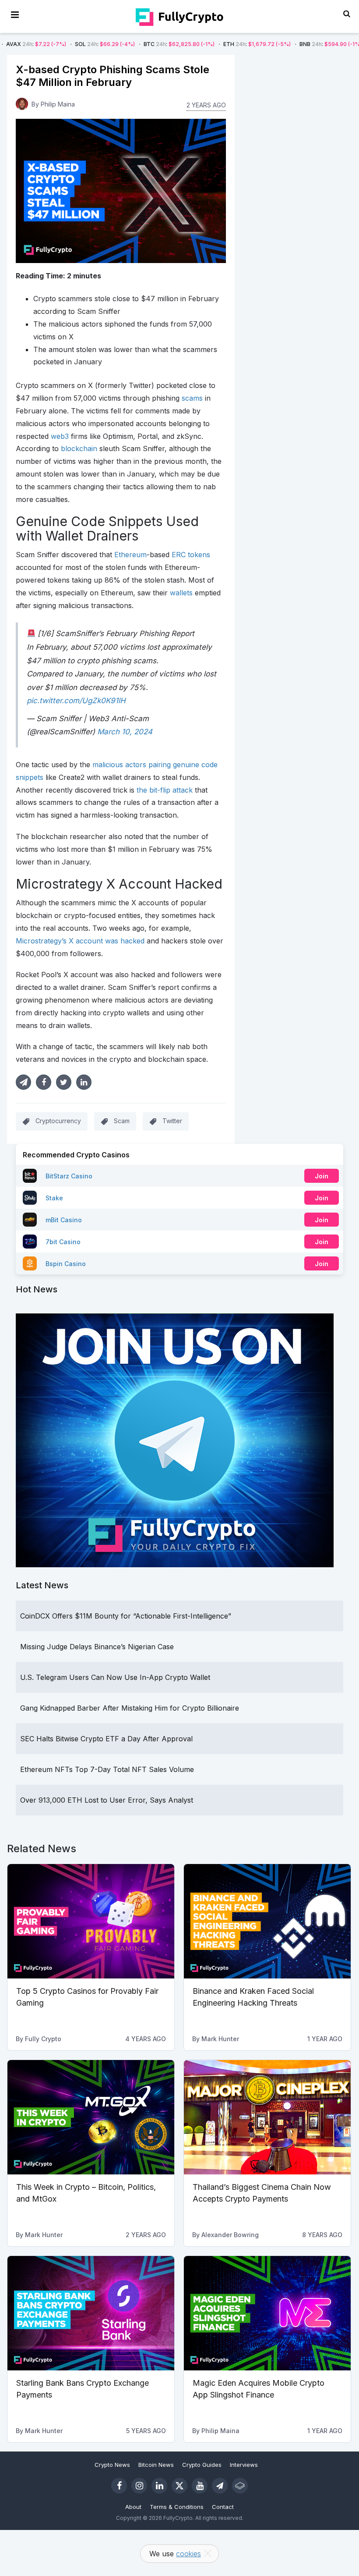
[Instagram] (139, 2486)
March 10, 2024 (125, 732)
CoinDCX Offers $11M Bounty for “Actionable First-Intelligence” (126, 1616)
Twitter (172, 1121)
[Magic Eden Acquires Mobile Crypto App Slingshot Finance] (267, 2313)
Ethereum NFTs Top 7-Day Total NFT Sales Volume (107, 1769)
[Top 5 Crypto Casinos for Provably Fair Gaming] (91, 1921)
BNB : (271, 44)
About (133, 2507)
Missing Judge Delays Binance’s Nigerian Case (97, 1647)
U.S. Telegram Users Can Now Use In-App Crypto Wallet (115, 1677)
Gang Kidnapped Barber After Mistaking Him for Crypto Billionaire (130, 1708)
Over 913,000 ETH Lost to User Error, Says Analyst (107, 1800)
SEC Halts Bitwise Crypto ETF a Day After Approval (106, 1739)
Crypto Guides (202, 2465)
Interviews (244, 2465)
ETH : (198, 44)
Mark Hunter (220, 2039)
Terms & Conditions (177, 2507)
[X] (179, 2486)
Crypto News (112, 2465)
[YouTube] (200, 2486)
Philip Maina (58, 104)
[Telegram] (220, 2486)
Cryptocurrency (58, 1121)
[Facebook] (119, 2486)
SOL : (46, 44)
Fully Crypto (43, 2039)
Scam (122, 1121)
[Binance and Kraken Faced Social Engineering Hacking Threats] (267, 1921)
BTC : (120, 44)
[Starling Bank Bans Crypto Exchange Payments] (91, 2313)
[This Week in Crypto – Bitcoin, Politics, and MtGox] (91, 2117)
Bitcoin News (156, 2465)
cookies (188, 2554)
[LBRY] (240, 2486)
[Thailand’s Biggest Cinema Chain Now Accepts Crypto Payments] (267, 2117)
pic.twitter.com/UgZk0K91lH (76, 701)
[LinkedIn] (159, 2486)
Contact (223, 2507)
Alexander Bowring (230, 2235)
